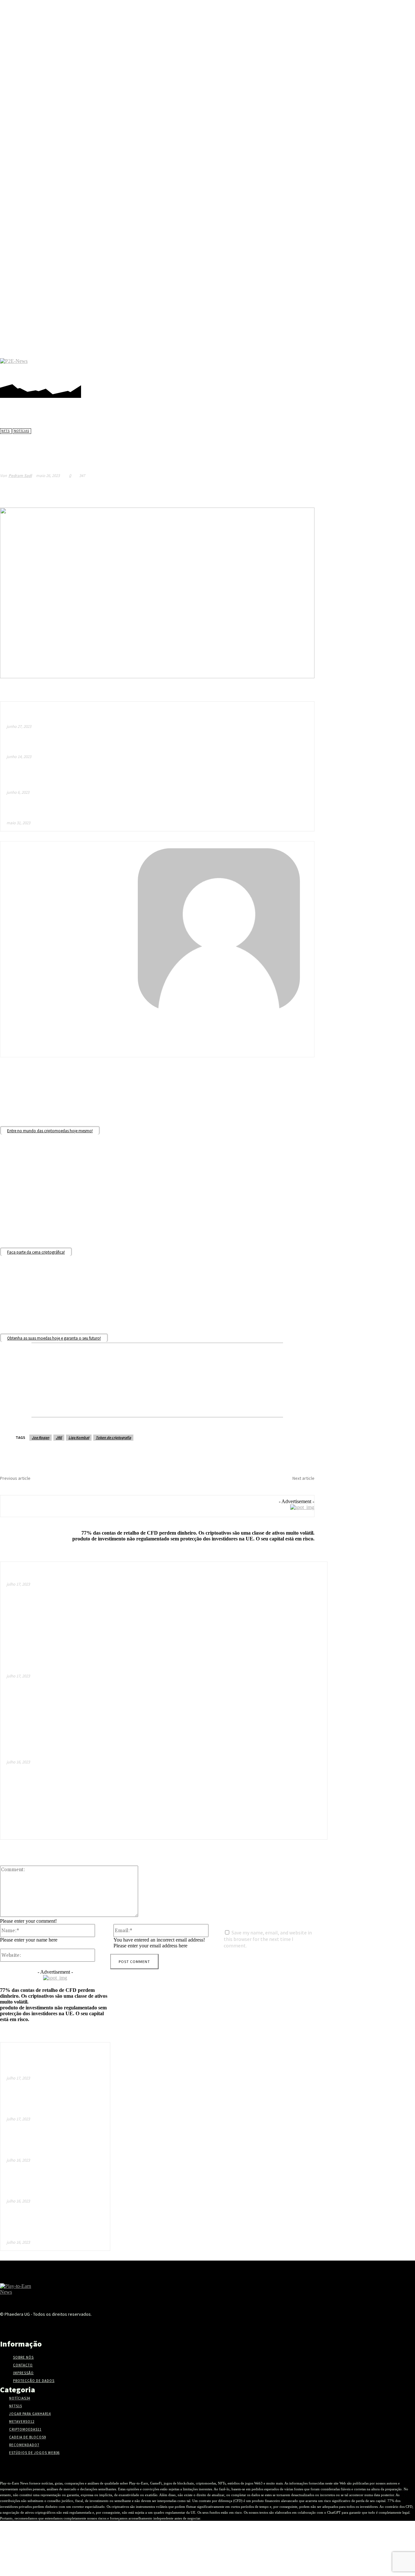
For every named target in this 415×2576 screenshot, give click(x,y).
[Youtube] (392, 368)
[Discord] (314, 368)
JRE (59, 1437)
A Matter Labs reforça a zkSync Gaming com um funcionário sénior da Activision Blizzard (63, 1489)
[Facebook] (324, 368)
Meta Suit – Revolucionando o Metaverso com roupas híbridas (87, 716)
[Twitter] (382, 368)
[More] (303, 491)
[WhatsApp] (280, 491)
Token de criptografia (113, 1437)
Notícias (22, 431)
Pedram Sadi (20, 476)
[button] (406, 368)
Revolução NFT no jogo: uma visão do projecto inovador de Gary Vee (241, 1489)
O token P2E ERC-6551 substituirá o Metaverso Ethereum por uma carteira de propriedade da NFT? (107, 1575)
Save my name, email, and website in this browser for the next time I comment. (268, 1939)
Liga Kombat (79, 1437)
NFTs (6, 431)
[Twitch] (372, 368)
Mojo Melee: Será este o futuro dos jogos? (60, 813)
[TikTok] (363, 368)
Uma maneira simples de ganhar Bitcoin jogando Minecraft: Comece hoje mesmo (112, 1755)
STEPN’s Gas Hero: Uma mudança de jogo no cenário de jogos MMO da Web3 (53, 2227)
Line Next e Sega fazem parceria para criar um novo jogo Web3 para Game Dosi (53, 2186)
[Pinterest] (343, 368)
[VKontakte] (95, 2326)
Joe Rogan (41, 1437)
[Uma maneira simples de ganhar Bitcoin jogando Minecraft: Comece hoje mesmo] (280, 1792)
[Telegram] (353, 368)
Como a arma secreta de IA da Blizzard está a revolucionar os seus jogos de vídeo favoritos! (124, 747)
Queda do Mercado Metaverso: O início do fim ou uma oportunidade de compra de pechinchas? (112, 1666)
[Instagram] (333, 368)
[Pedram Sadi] (157, 929)
